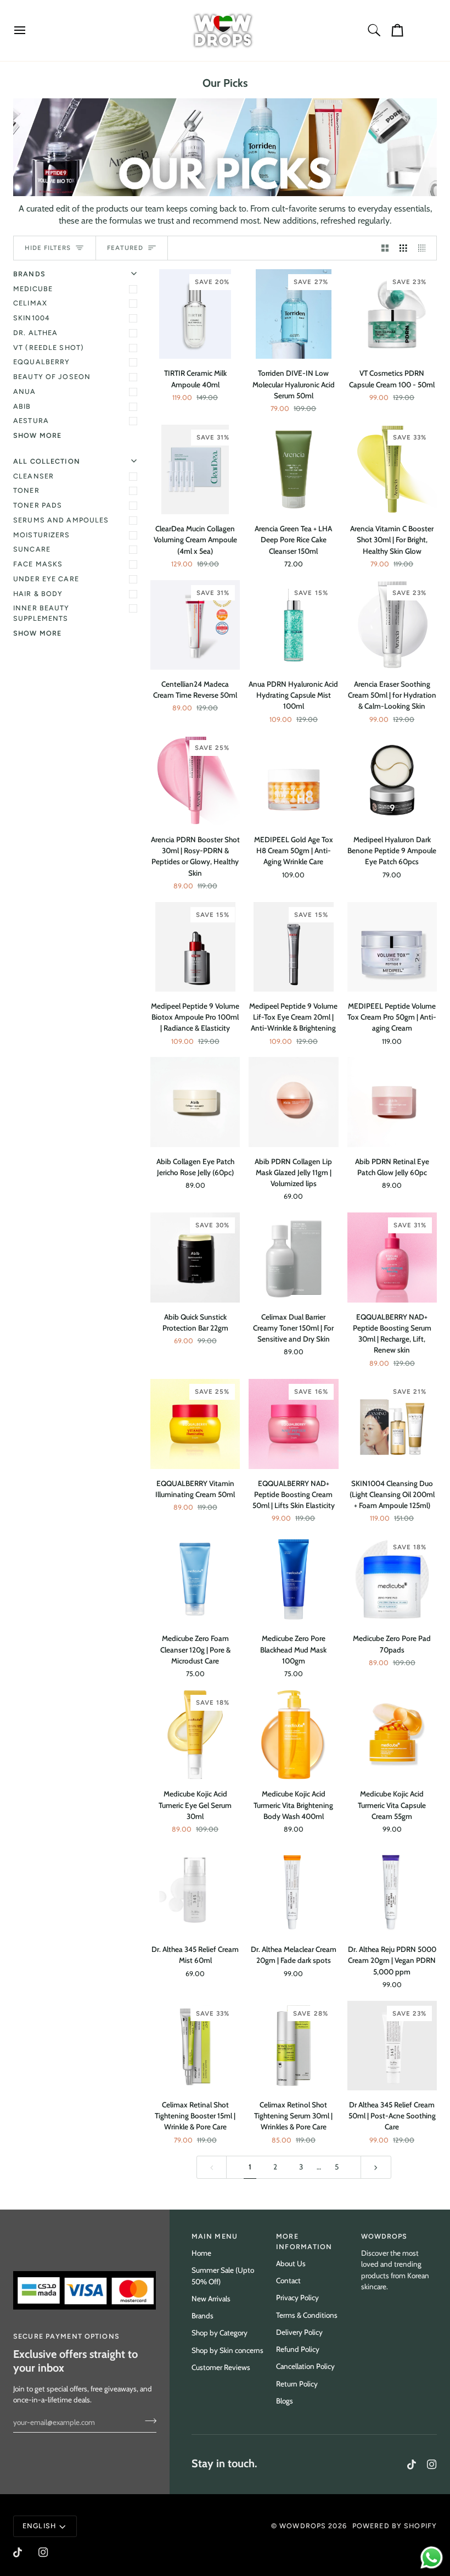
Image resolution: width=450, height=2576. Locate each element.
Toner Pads (38, 505)
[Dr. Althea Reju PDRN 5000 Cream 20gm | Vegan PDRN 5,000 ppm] (392, 1890)
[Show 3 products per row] (403, 248)
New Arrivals (211, 2299)
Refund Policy (298, 2349)
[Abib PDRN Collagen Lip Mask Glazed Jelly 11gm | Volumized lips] (293, 1102)
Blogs (285, 2401)
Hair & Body (38, 594)
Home (201, 2253)
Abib (22, 406)
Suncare (32, 549)
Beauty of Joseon (52, 377)
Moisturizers (42, 535)
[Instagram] (432, 2464)
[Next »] (376, 2167)
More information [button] (304, 2241)
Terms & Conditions (307, 2315)
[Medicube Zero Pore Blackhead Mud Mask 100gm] (293, 1579)
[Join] (147, 2421)
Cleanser (33, 476)
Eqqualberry (41, 362)
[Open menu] (30, 30)
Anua (25, 391)
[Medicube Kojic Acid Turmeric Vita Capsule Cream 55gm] (392, 1735)
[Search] (374, 30)
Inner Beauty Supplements (41, 613)
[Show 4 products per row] (425, 248)
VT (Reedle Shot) (49, 347)
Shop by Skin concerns (227, 2350)
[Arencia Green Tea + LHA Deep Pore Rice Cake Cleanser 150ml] (293, 469)
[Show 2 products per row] (385, 248)
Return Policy (297, 2384)
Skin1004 (32, 318)
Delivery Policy (299, 2332)
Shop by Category (220, 2333)
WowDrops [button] (384, 2236)
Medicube (33, 289)
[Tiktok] (412, 2464)
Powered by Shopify (395, 2526)
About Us (291, 2263)
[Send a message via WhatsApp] (432, 2558)
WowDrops (303, 2526)
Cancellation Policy (305, 2366)
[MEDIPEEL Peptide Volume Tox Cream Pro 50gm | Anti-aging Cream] (392, 947)
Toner (26, 490)
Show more (37, 435)
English (39, 2526)
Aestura (31, 421)
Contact (288, 2280)
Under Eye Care (46, 579)
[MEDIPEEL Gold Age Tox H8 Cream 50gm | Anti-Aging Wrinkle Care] (293, 780)
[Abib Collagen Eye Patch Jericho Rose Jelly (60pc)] (195, 1102)
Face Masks (38, 564)
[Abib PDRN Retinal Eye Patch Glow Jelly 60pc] (392, 1102)
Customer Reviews (221, 2367)
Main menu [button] (215, 2236)
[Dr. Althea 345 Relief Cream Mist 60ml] (195, 1890)
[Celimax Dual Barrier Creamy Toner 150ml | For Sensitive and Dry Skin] (293, 1257)
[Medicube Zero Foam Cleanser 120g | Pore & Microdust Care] (195, 1579)
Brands (203, 2316)
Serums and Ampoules (61, 520)
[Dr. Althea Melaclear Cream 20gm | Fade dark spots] (293, 1890)
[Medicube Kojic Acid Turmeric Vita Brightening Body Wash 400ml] (293, 1735)
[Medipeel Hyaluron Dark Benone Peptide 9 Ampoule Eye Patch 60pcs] (392, 780)
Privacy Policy (297, 2297)
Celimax (30, 303)
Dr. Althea (35, 333)
